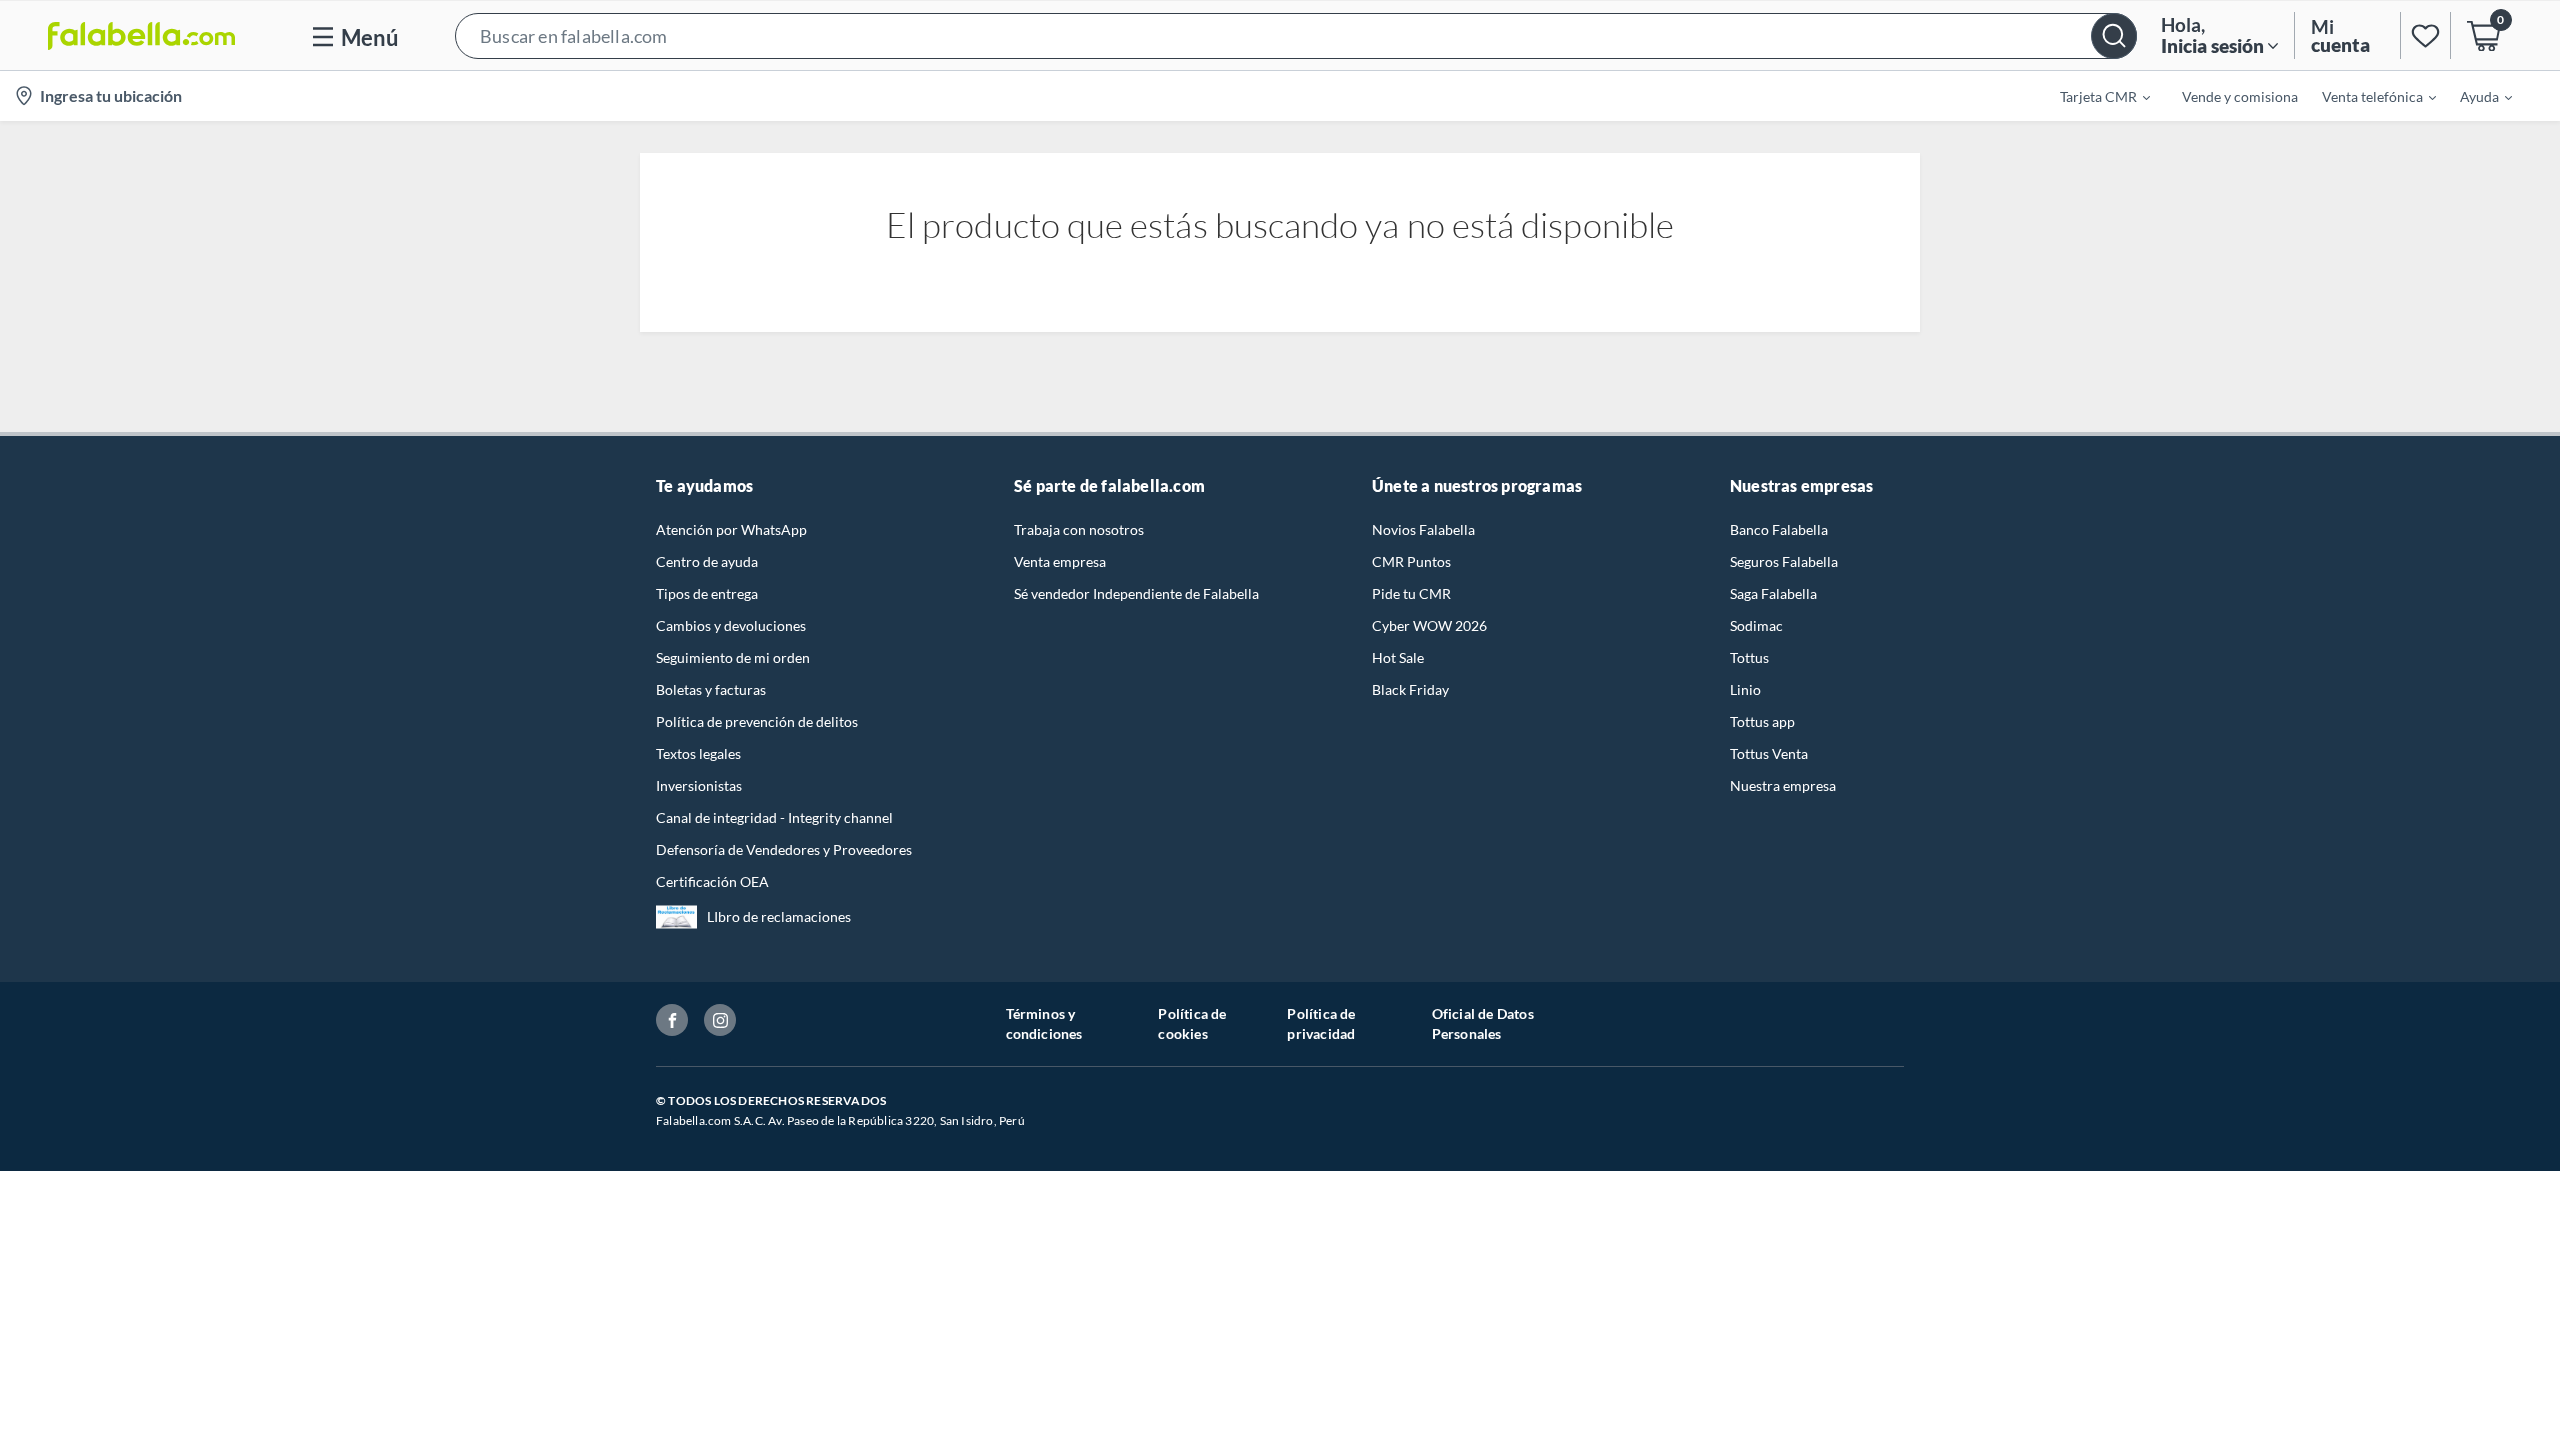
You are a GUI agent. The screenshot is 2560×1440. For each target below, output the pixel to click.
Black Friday (1410, 689)
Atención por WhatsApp (731, 529)
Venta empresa (1060, 561)
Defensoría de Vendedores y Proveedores (784, 849)
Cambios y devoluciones (731, 625)
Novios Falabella (1423, 529)
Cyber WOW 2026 (1429, 625)
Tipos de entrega (707, 593)
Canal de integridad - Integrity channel (774, 817)
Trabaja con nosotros (1079, 529)
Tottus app (1762, 721)
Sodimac (1756, 625)
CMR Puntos (1411, 561)
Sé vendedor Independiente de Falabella (1136, 593)
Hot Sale (1398, 657)
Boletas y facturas (711, 689)
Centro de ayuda (707, 561)
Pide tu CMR (1411, 593)
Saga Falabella (1773, 593)
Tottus (1749, 657)
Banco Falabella (1779, 529)
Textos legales (698, 753)
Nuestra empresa (1783, 785)
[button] (1296, 35)
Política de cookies (1192, 1023)
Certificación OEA (712, 881)
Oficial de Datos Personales (1483, 1023)
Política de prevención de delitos (757, 721)
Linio (1745, 689)
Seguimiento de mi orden (733, 657)
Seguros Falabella (1784, 561)
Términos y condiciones (1044, 1023)
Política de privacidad (1321, 1023)
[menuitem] (2093, 96)
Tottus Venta (1769, 753)
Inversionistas (699, 785)
